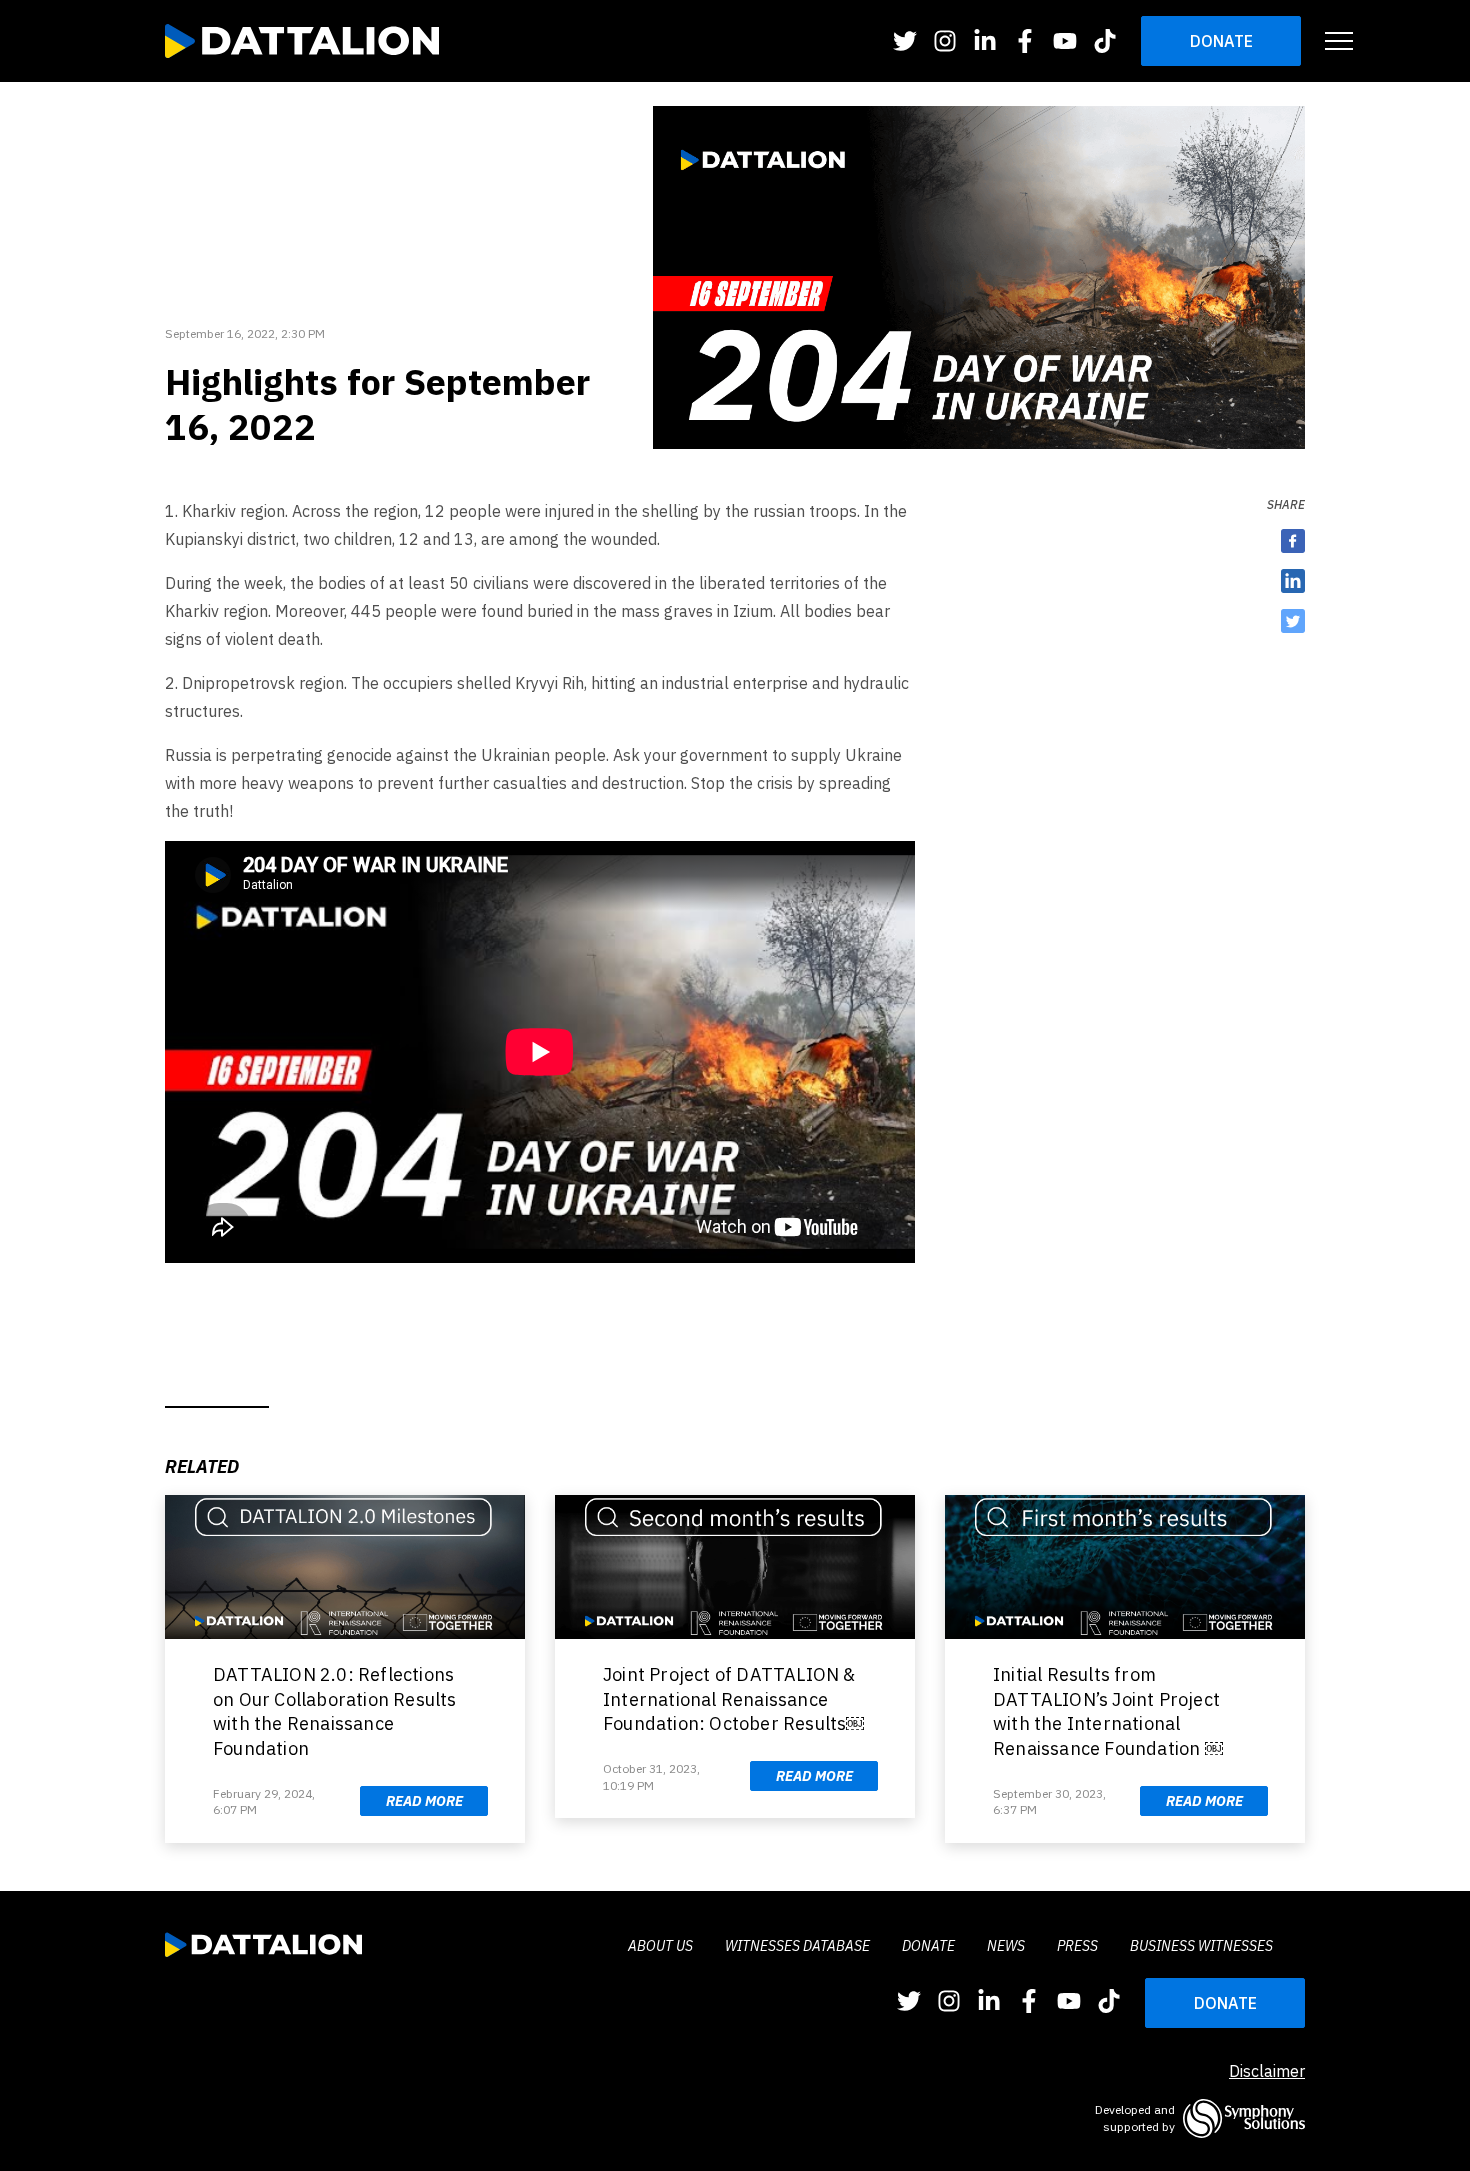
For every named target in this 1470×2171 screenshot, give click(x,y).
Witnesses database (797, 1946)
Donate (1221, 41)
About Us (660, 1946)
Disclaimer (1267, 2071)
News (1006, 1946)
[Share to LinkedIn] (1293, 581)
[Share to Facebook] (1293, 541)
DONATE (1225, 2003)
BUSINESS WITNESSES (1201, 1946)
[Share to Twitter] (1293, 621)
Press (1077, 1946)
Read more (424, 1801)
